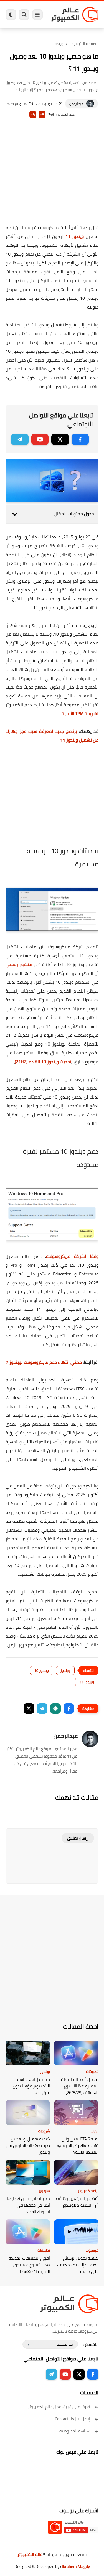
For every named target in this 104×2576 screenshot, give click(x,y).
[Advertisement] (52, 179)
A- (33, 114)
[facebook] (80, 439)
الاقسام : (91, 2344)
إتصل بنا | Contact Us (73, 2419)
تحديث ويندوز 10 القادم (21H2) (43, 1062)
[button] (69, 1709)
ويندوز (58, 44)
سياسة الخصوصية (75, 2431)
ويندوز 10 (42, 1670)
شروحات (44, 2131)
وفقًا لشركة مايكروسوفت (72, 1256)
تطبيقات (92, 2071)
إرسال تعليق (78, 1838)
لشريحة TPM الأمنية (80, 713)
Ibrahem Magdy (76, 2566)
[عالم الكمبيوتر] (75, 14)
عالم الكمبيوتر (30, 2554)
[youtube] (40, 439)
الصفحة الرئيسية (85, 44)
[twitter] (60, 439)
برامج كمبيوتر (88, 2191)
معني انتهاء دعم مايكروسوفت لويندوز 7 (44, 1362)
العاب (95, 2131)
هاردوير (44, 2191)
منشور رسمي (19, 964)
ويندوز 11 (75, 236)
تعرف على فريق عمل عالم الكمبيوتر (59, 2407)
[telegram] (20, 439)
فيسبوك (92, 2250)
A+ (42, 114)
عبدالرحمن (76, 104)
